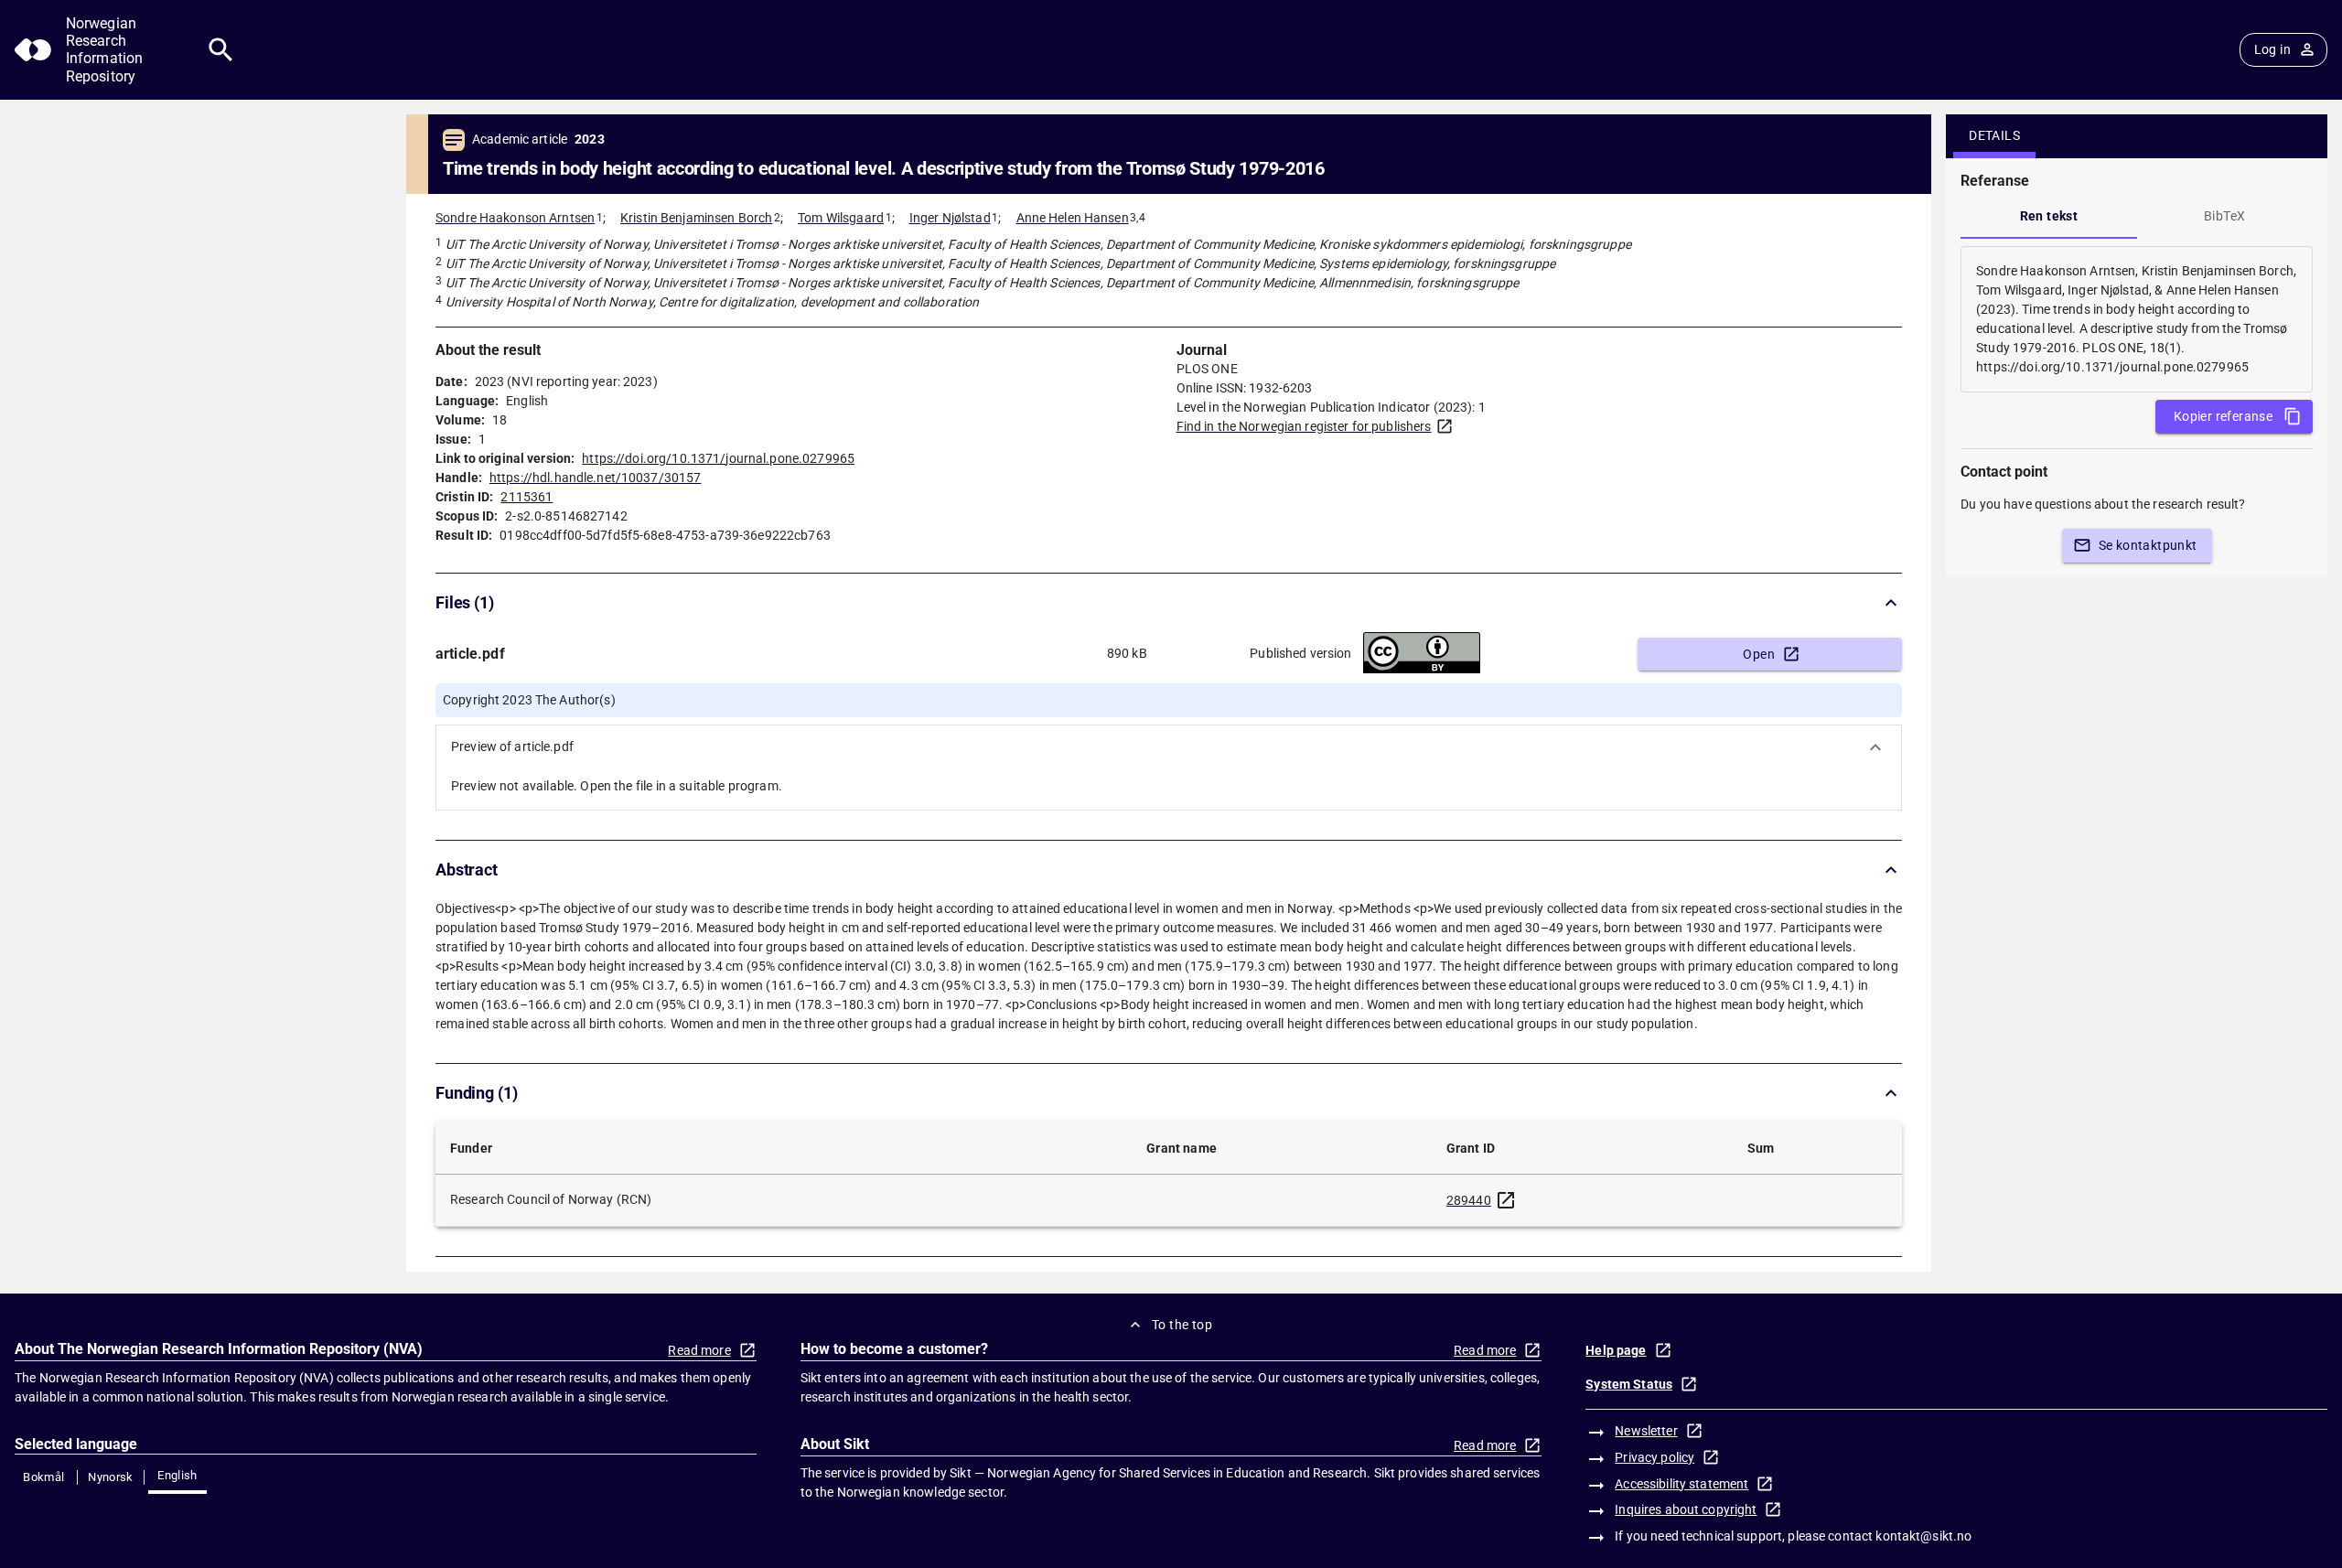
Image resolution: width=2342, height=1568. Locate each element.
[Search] (221, 50)
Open (1759, 654)
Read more (699, 1350)
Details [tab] (1994, 135)
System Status (1629, 1384)
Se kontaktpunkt (2148, 545)
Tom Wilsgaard (841, 218)
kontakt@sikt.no (1923, 1536)
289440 (1469, 1200)
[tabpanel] (2137, 319)
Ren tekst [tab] (2049, 216)
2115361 (526, 497)
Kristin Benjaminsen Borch (696, 218)
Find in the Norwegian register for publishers (1304, 426)
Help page (1616, 1350)
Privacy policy (1654, 1457)
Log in (2272, 49)
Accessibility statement (1681, 1484)
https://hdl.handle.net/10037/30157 (595, 478)
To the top (1182, 1325)
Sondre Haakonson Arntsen (515, 218)
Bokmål (43, 1477)
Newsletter (1646, 1431)
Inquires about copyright (1686, 1509)
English (177, 1475)
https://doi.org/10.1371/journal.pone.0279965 (718, 458)
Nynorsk (111, 1477)
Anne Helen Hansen (1073, 218)
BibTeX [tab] (2224, 216)
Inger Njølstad (950, 218)
